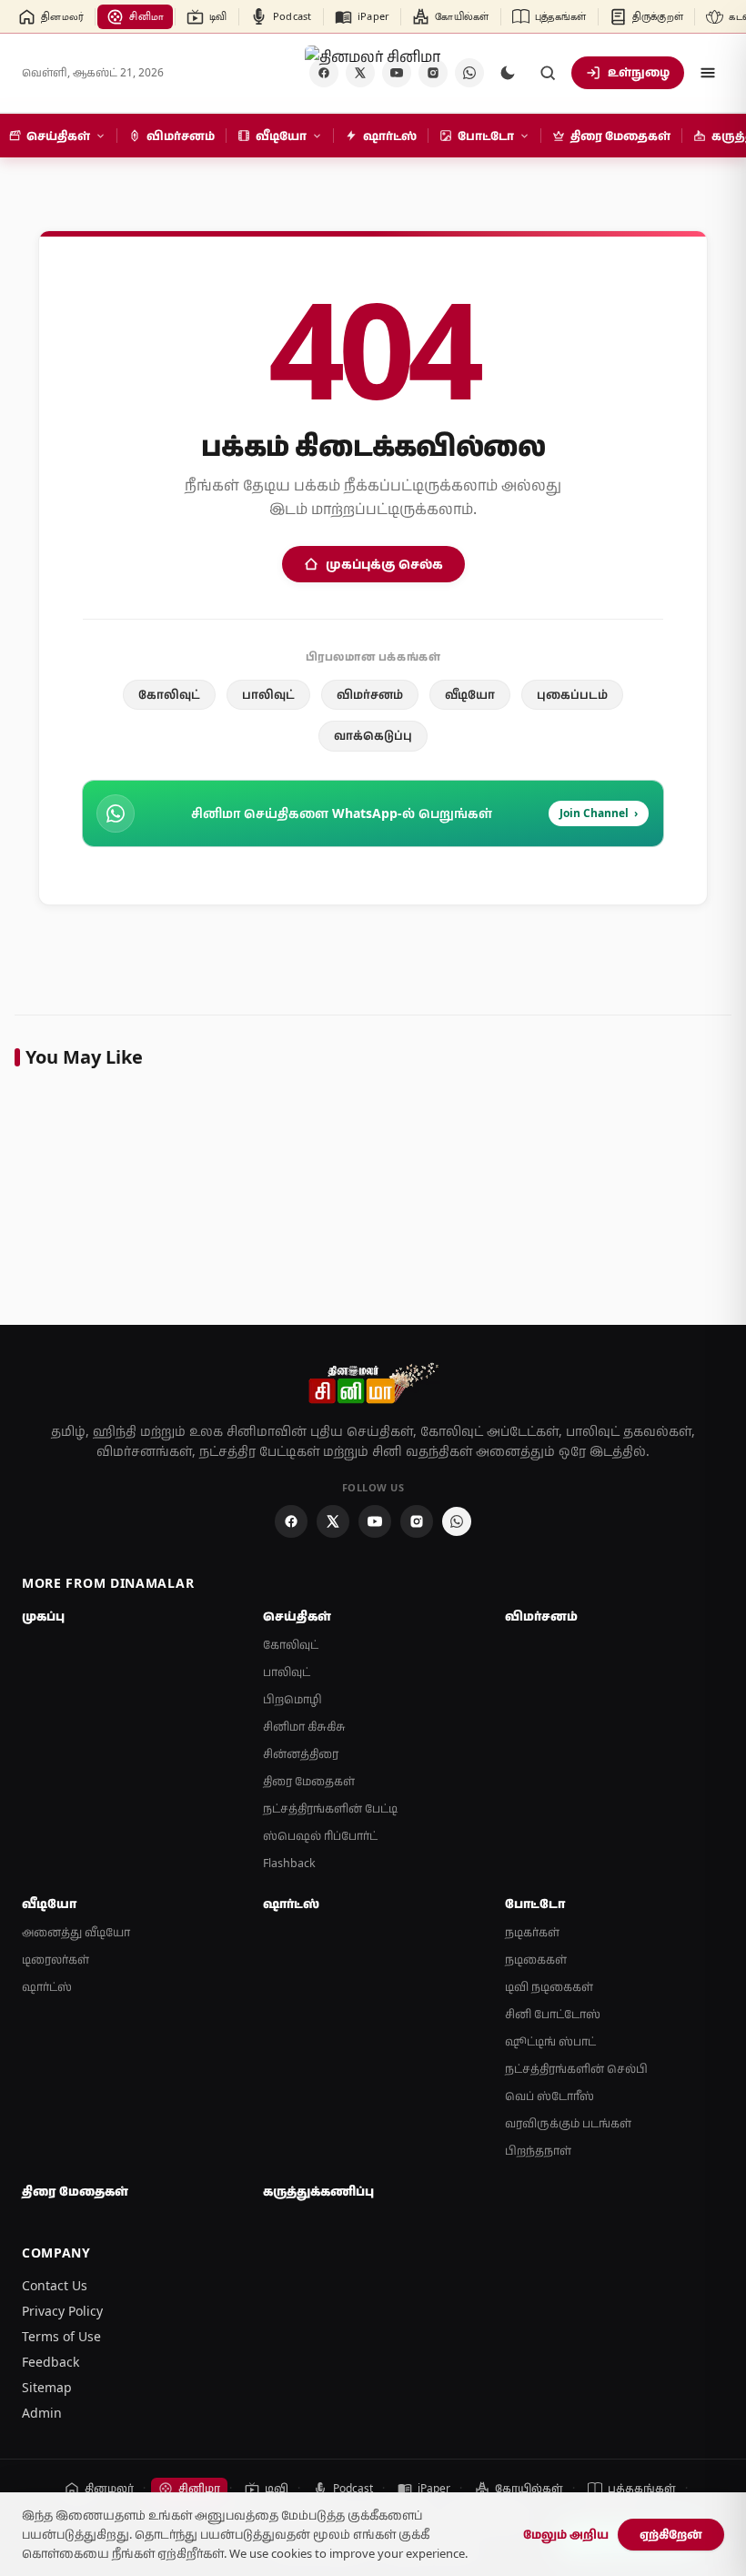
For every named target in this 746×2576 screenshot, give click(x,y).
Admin (42, 2413)
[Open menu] (708, 73)
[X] (333, 1521)
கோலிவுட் (169, 694)
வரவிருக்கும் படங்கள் (568, 2123)
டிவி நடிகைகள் (549, 1987)
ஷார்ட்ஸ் (47, 1987)
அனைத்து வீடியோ (76, 1932)
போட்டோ (535, 1904)
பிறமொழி (292, 1699)
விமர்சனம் (370, 694)
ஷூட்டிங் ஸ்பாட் (550, 2041)
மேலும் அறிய (566, 2534)
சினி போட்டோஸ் (553, 2014)
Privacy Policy (62, 2311)
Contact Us (55, 2285)
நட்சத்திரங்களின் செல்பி (576, 2069)
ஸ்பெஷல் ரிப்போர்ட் (320, 1836)
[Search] (548, 73)
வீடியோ (470, 694)
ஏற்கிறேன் (671, 2534)
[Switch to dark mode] (508, 73)
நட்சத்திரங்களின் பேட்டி (330, 1808)
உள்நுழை (639, 72)
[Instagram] (417, 1521)
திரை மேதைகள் (309, 1781)
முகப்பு (43, 1616)
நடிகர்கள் (532, 1932)
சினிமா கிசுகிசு (304, 1727)
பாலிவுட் (268, 694)
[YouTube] (375, 1521)
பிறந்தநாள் (538, 2151)
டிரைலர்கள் (55, 1960)
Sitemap (47, 2387)
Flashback (289, 1863)
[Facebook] (291, 1521)
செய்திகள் (297, 1616)
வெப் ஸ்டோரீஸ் (549, 2096)
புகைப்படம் (572, 694)
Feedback (50, 2362)
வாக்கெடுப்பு (373, 735)
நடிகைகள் (536, 1960)
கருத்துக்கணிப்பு (318, 2191)
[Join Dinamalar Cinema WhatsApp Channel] (469, 73)
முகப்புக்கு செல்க (384, 564)
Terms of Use (61, 2336)
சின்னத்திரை (301, 1754)
